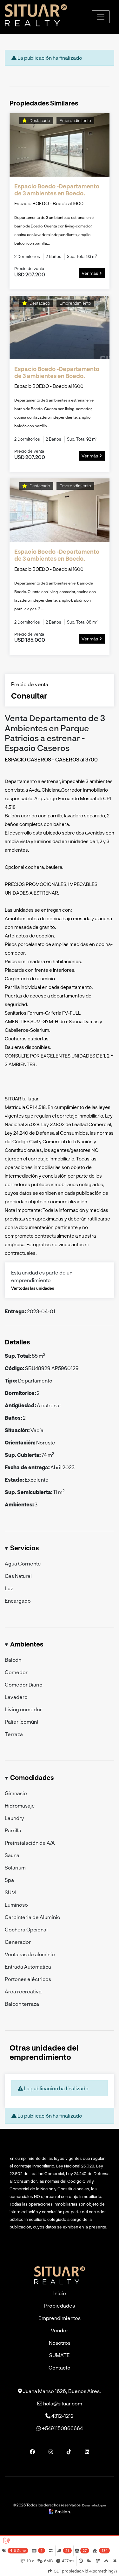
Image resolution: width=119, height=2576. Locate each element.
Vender (60, 2330)
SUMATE (60, 2355)
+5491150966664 (62, 2428)
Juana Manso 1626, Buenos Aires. (61, 2391)
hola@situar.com (62, 2403)
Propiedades (60, 2306)
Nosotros (60, 2343)
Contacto (60, 2367)
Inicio (60, 2293)
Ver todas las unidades (33, 1288)
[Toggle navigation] (101, 17)
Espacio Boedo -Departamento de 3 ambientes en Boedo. (57, 190)
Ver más (90, 273)
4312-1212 (62, 2416)
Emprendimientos (60, 2318)
